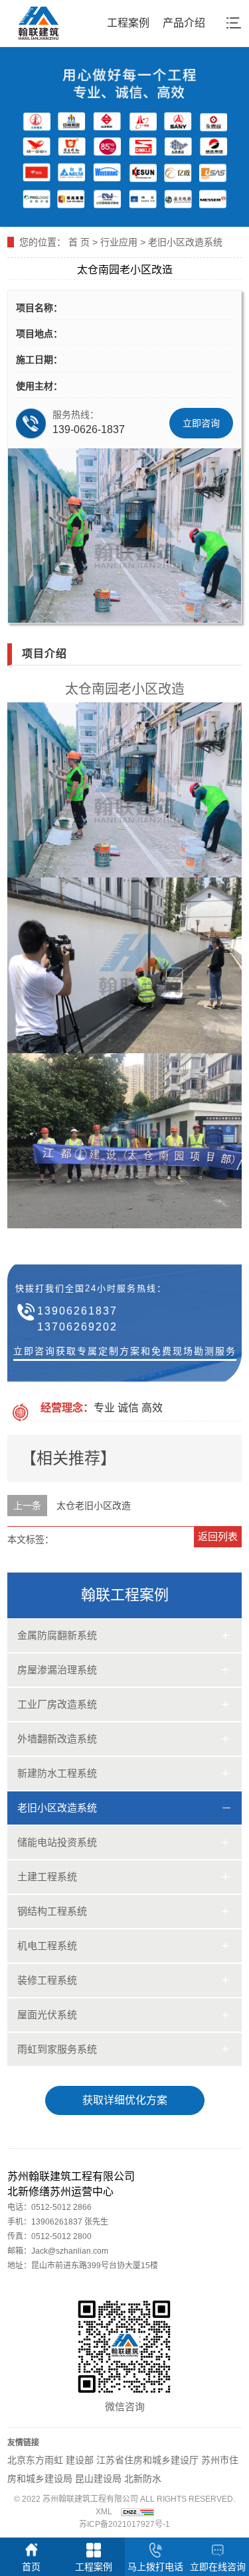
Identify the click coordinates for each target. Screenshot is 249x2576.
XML (104, 2512)
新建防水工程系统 (57, 1773)
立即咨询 (201, 423)
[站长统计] (137, 2512)
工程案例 (128, 23)
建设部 (80, 2460)
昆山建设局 (98, 2479)
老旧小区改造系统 (185, 242)
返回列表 (218, 1536)
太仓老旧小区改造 (94, 1506)
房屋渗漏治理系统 (57, 1670)
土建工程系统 (47, 1877)
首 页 (79, 242)
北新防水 (143, 2479)
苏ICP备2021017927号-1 (124, 2524)
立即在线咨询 (218, 2567)
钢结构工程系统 (52, 1911)
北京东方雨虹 (37, 2460)
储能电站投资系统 (57, 1842)
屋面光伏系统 (47, 2015)
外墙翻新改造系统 (57, 1739)
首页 (31, 2567)
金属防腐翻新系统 (57, 1635)
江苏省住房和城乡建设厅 (147, 2460)
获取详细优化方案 (125, 2100)
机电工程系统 (47, 1946)
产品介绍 (184, 23)
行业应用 (119, 242)
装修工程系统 (47, 1980)
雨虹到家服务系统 (57, 2049)
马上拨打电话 (155, 2567)
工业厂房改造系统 (57, 1704)
